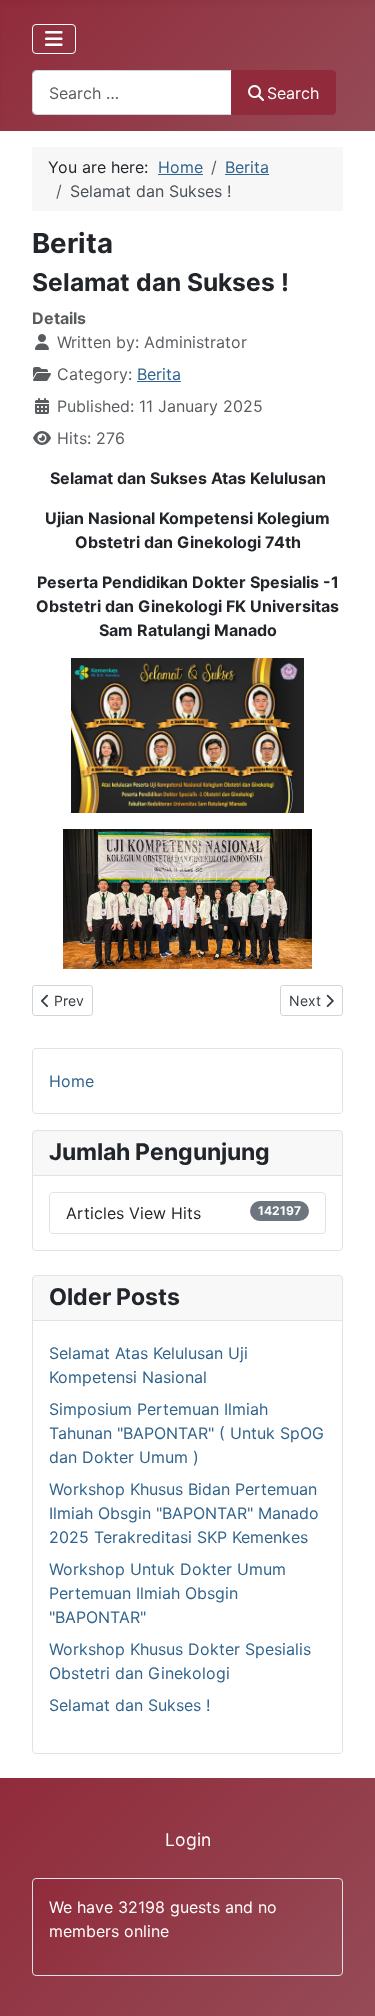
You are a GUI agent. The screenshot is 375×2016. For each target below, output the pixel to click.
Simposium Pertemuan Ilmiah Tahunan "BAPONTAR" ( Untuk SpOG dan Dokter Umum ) (186, 1433)
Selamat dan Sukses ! (129, 1705)
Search (293, 93)
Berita (159, 374)
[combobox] (132, 92)
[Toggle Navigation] (54, 39)
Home (71, 1081)
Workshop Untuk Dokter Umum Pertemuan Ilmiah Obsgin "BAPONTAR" (167, 1593)
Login (188, 1839)
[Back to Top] (340, 1979)
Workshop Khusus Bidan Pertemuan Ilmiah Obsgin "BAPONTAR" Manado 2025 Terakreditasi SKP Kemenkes (184, 1513)
